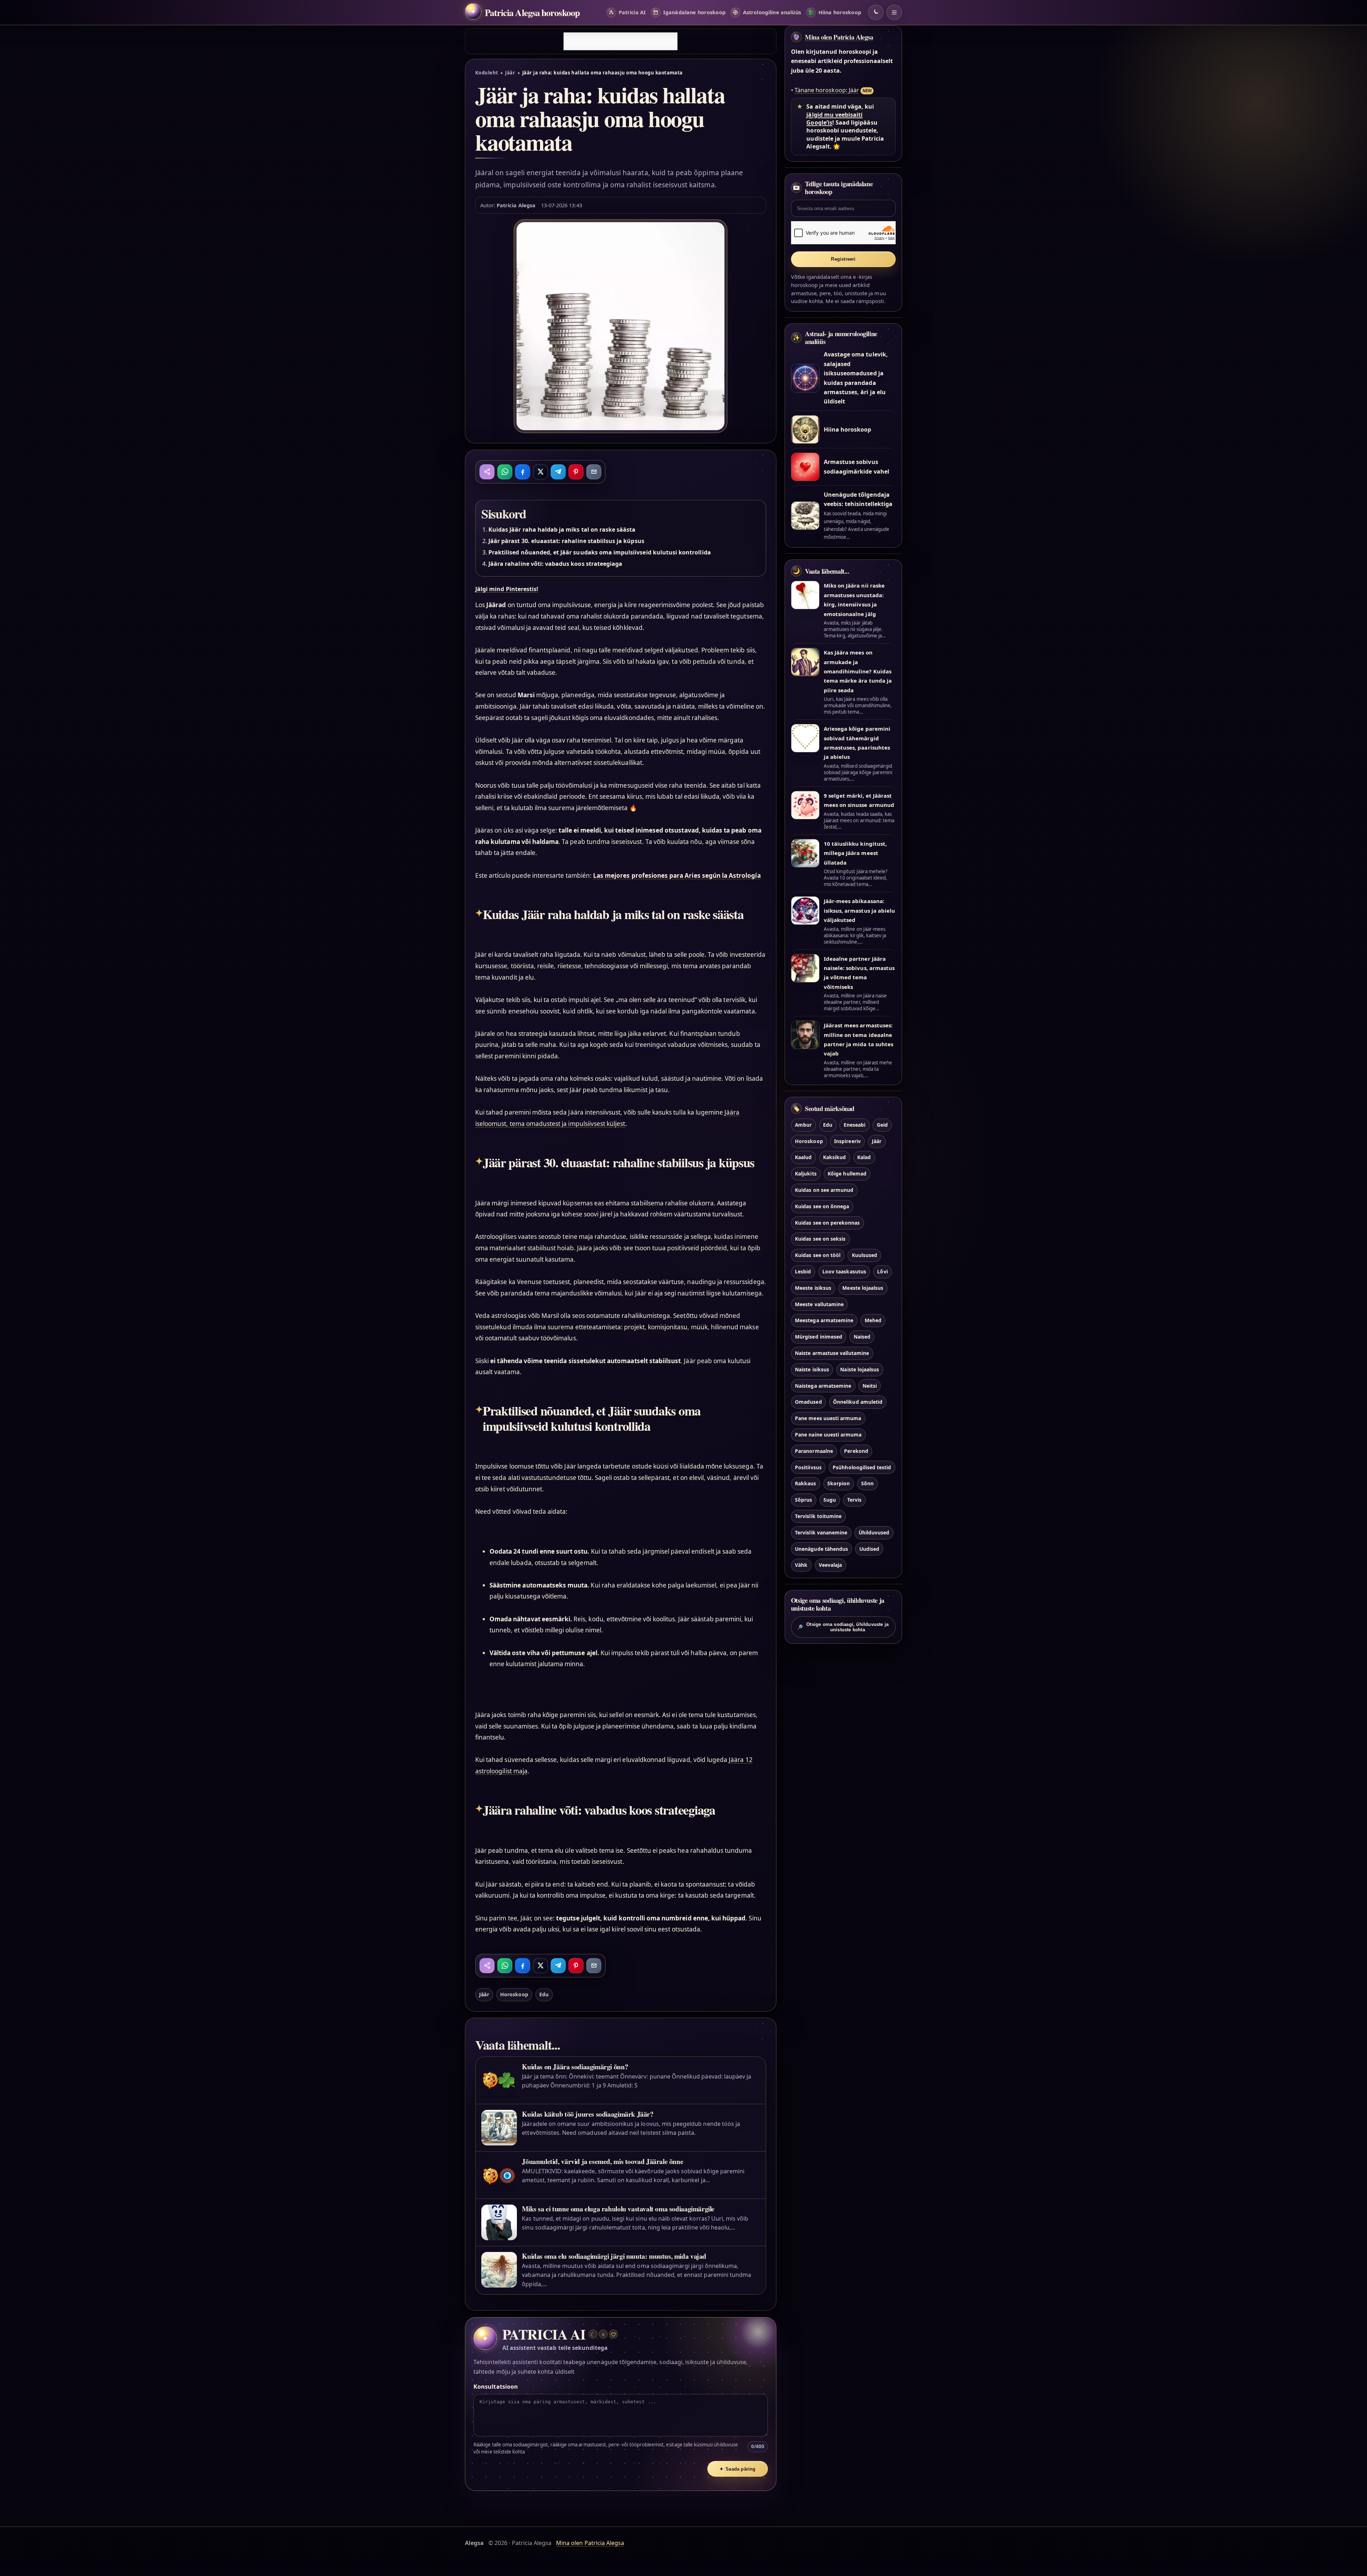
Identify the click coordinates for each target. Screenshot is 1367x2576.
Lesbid (803, 1271)
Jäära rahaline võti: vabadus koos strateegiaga (555, 564)
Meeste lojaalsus (863, 1288)
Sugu (830, 1500)
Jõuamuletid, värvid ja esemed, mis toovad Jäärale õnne (603, 2161)
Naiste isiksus (812, 1369)
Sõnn (867, 1483)
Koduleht (487, 73)
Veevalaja (830, 1565)
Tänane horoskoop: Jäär (827, 90)
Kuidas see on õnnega (822, 1206)
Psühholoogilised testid (862, 1467)
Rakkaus (805, 1483)
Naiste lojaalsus (860, 1369)
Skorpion (839, 1483)
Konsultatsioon (496, 2387)
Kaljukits (806, 1174)
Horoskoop (514, 1994)
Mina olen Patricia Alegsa (839, 37)
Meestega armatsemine (824, 1320)
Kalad (864, 1157)
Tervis (854, 1500)
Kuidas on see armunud (824, 1190)
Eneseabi (855, 1125)
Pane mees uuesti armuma (828, 1418)
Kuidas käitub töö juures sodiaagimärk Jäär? (588, 2114)
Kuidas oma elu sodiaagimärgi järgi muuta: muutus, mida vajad (614, 2256)
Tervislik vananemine (821, 1532)
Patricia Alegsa (516, 205)
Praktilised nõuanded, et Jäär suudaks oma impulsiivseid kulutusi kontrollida (600, 552)
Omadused (808, 1402)
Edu (544, 1994)
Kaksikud (834, 1157)
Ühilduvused (874, 1532)
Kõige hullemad (847, 1174)
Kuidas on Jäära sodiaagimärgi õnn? (575, 2067)
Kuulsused (865, 1255)
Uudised (869, 1549)
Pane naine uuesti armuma (828, 1435)
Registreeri (843, 259)
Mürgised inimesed (819, 1337)
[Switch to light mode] (876, 12)
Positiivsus (808, 1467)
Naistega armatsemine (823, 1386)
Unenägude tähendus (821, 1549)
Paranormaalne (814, 1451)
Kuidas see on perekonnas (827, 1223)
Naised (862, 1337)
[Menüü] (894, 12)
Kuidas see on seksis (820, 1239)
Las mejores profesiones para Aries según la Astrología (677, 875)
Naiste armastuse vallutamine (832, 1353)
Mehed (873, 1320)
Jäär (510, 73)
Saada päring (738, 2469)
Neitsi (870, 1386)
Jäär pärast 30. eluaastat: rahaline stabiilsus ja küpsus (566, 541)
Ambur (803, 1125)
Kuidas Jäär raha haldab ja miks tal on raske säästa (562, 530)
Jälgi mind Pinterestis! (507, 589)
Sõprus (803, 1500)
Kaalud (803, 1157)
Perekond (856, 1451)
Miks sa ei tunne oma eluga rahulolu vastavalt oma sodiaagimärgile (618, 2209)
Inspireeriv (847, 1141)
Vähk (801, 1565)
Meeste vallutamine (819, 1304)
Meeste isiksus (813, 1288)
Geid (882, 1125)
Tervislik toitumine (818, 1516)
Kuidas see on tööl (818, 1255)
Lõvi (882, 1271)
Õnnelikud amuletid (858, 1402)
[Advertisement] (620, 41)
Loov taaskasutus (844, 1271)
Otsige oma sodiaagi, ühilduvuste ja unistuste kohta (843, 1627)
